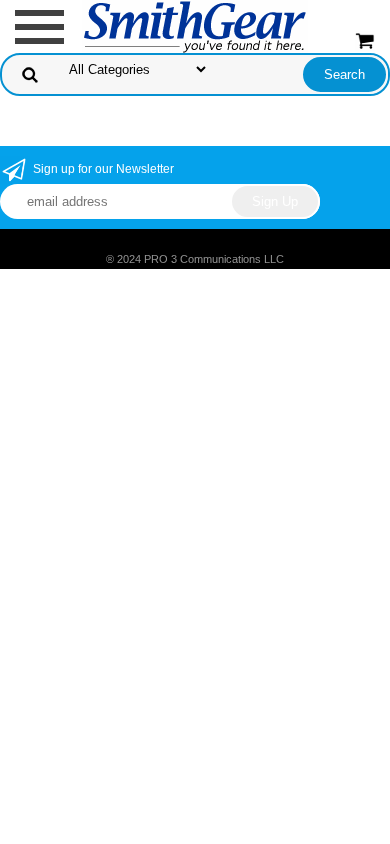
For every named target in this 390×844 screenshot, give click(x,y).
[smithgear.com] (195, 25)
